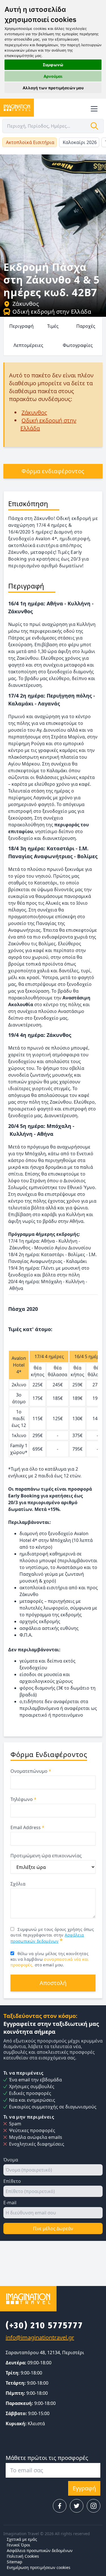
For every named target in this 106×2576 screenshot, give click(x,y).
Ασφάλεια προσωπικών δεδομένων (40, 2550)
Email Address (27, 1827)
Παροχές (86, 326)
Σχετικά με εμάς (22, 2539)
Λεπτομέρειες (28, 345)
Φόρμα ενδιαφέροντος (53, 471)
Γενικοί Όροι (19, 2545)
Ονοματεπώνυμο (31, 1771)
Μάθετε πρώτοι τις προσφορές (47, 2458)
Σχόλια (18, 1884)
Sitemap (15, 2562)
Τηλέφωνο (23, 1799)
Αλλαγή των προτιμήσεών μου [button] (53, 88)
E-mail (10, 2203)
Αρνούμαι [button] (53, 76)
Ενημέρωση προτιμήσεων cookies (39, 2567)
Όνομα (11, 2160)
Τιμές (53, 326)
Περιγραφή (21, 326)
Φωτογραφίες (78, 345)
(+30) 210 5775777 (44, 2325)
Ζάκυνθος (26, 304)
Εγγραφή (84, 2488)
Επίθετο (12, 2181)
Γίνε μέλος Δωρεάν (53, 2228)
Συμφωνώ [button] (53, 65)
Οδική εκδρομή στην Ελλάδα (52, 312)
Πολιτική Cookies (23, 2556)
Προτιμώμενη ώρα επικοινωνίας (46, 1856)
